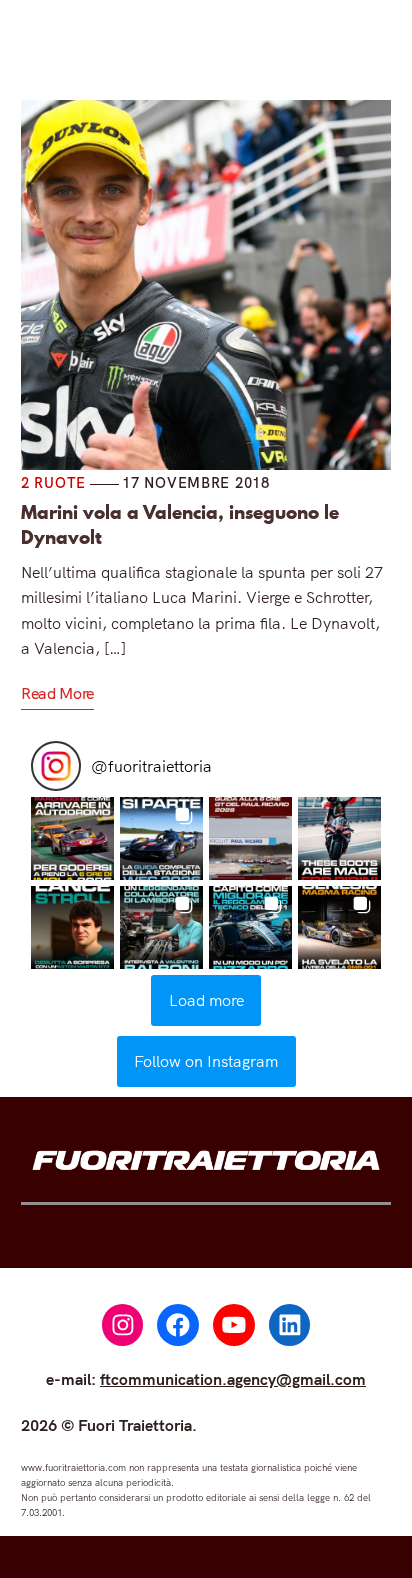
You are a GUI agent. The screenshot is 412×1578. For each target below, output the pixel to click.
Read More (57, 693)
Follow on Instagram (206, 1061)
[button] (72, 838)
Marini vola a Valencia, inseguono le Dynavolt (180, 525)
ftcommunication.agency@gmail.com (233, 1379)
